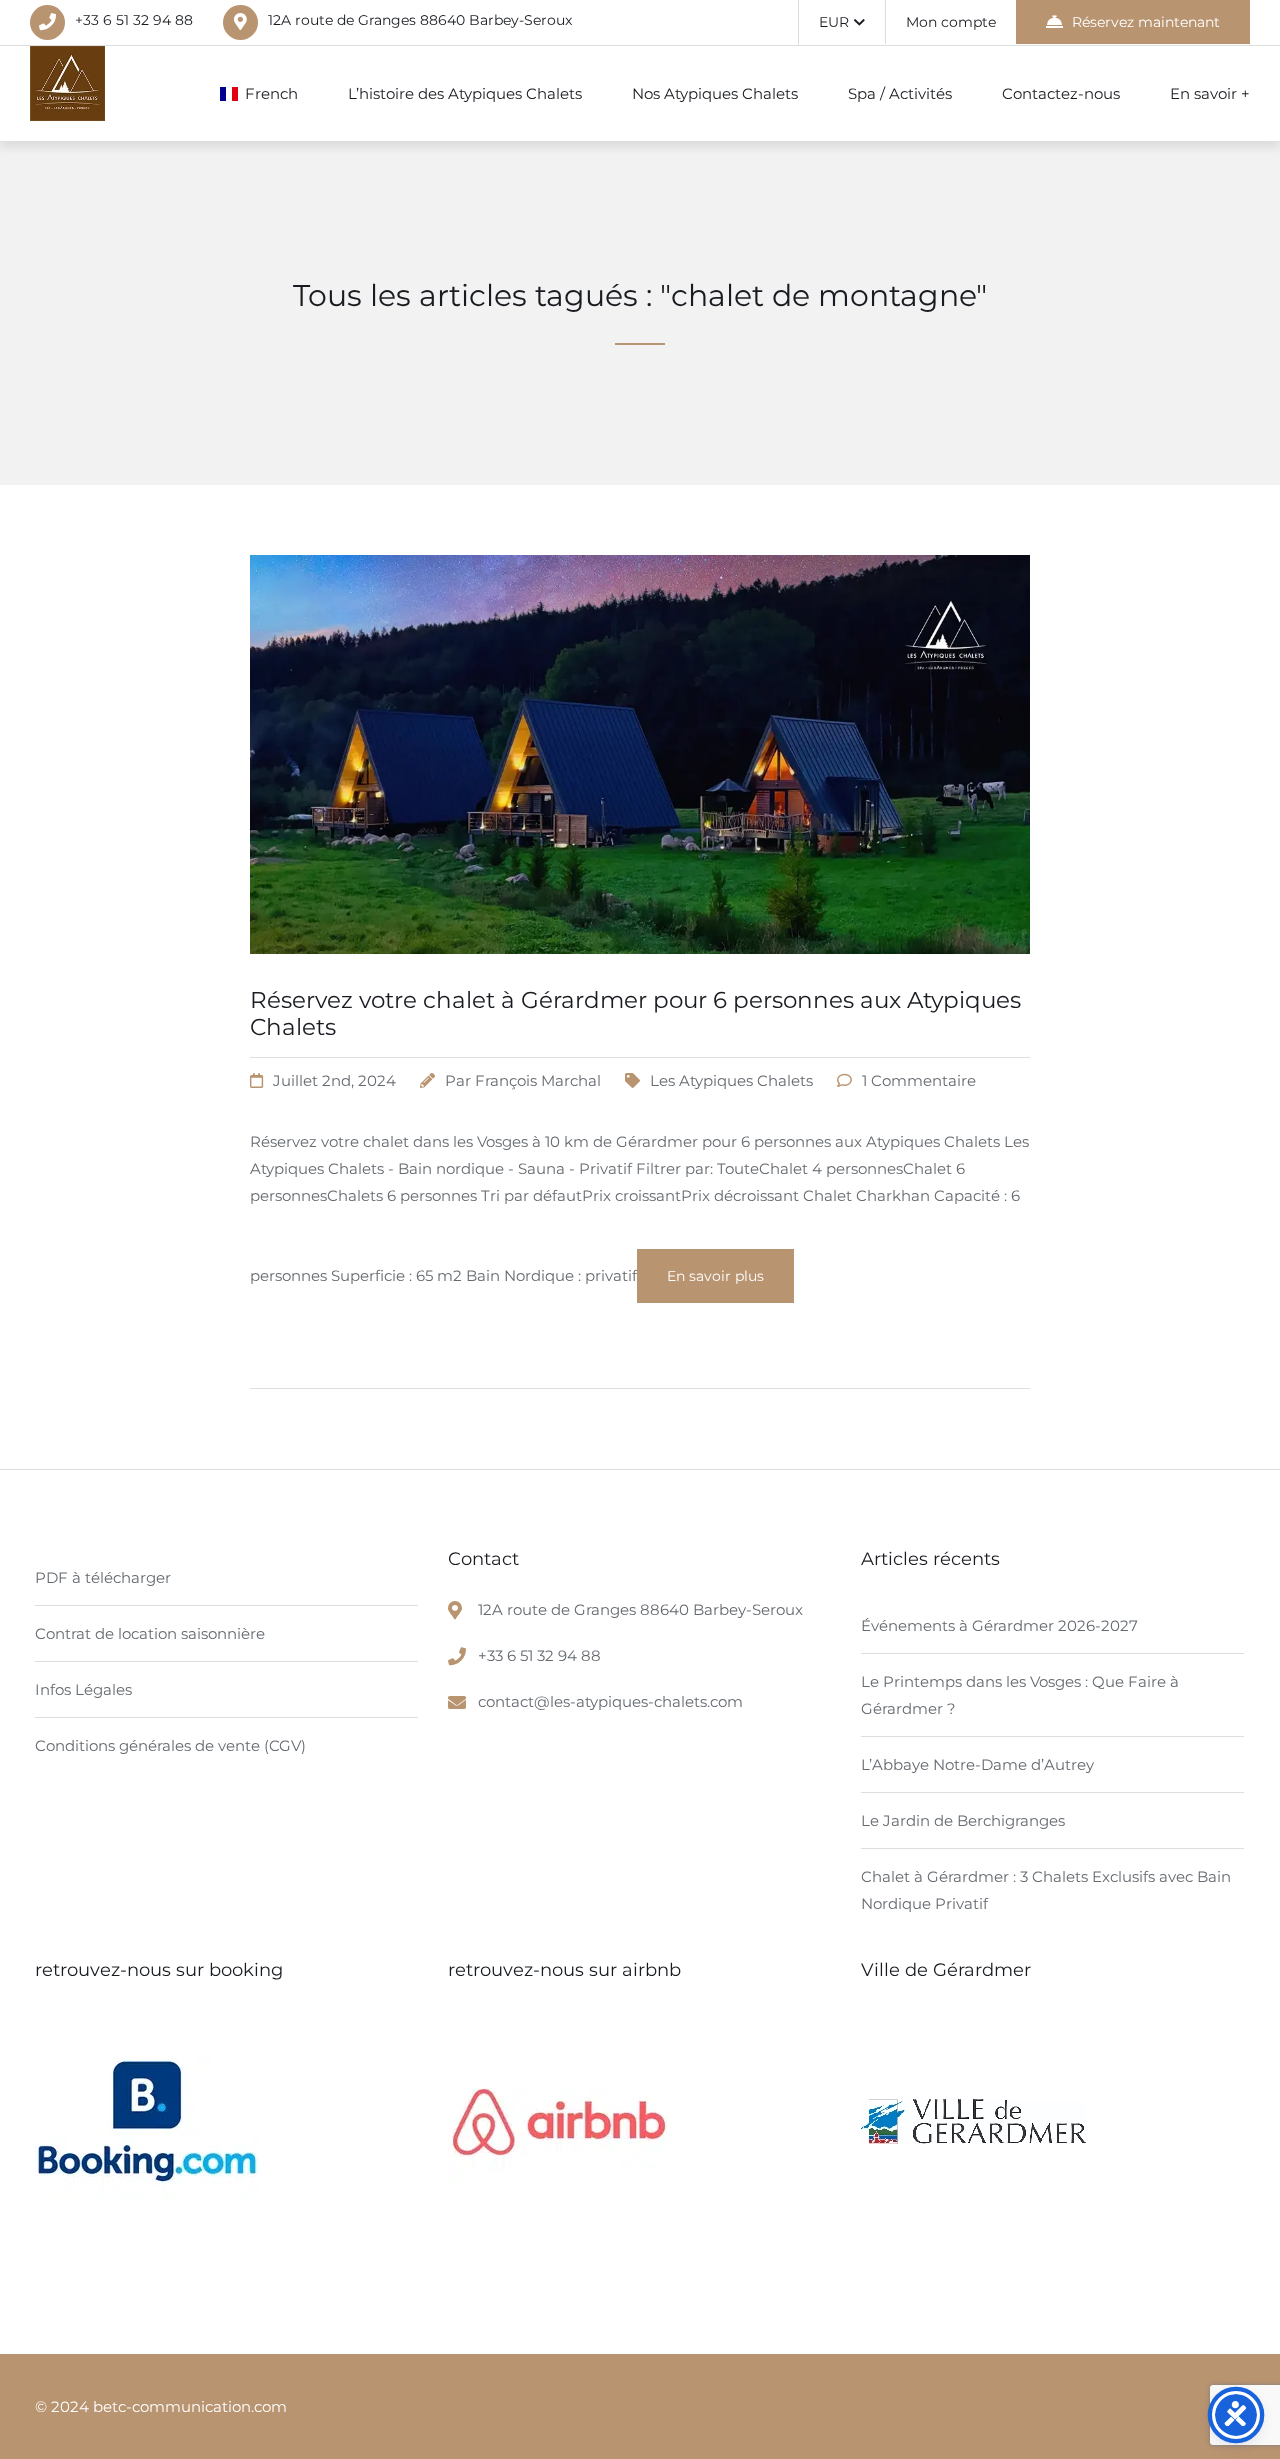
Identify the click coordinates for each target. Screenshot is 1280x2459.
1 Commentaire (919, 1080)
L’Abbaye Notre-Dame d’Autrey (977, 1764)
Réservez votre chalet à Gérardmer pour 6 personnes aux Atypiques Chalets (635, 1014)
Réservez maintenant (1146, 22)
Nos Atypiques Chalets (715, 93)
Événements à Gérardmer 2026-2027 (999, 1625)
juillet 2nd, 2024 (334, 1080)
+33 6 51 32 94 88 (134, 20)
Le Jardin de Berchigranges (963, 1820)
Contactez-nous (1061, 93)
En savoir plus (715, 1276)
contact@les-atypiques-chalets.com (610, 1701)
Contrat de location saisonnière (150, 1633)
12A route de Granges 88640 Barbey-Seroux (420, 20)
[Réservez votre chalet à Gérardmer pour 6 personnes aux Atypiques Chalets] (640, 978)
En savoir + (1210, 93)
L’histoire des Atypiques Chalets (465, 93)
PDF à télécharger (103, 1577)
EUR (834, 22)
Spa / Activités (900, 93)
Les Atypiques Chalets (731, 1080)
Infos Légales (83, 1689)
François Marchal (538, 1080)
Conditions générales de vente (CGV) (170, 1745)
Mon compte (951, 22)
